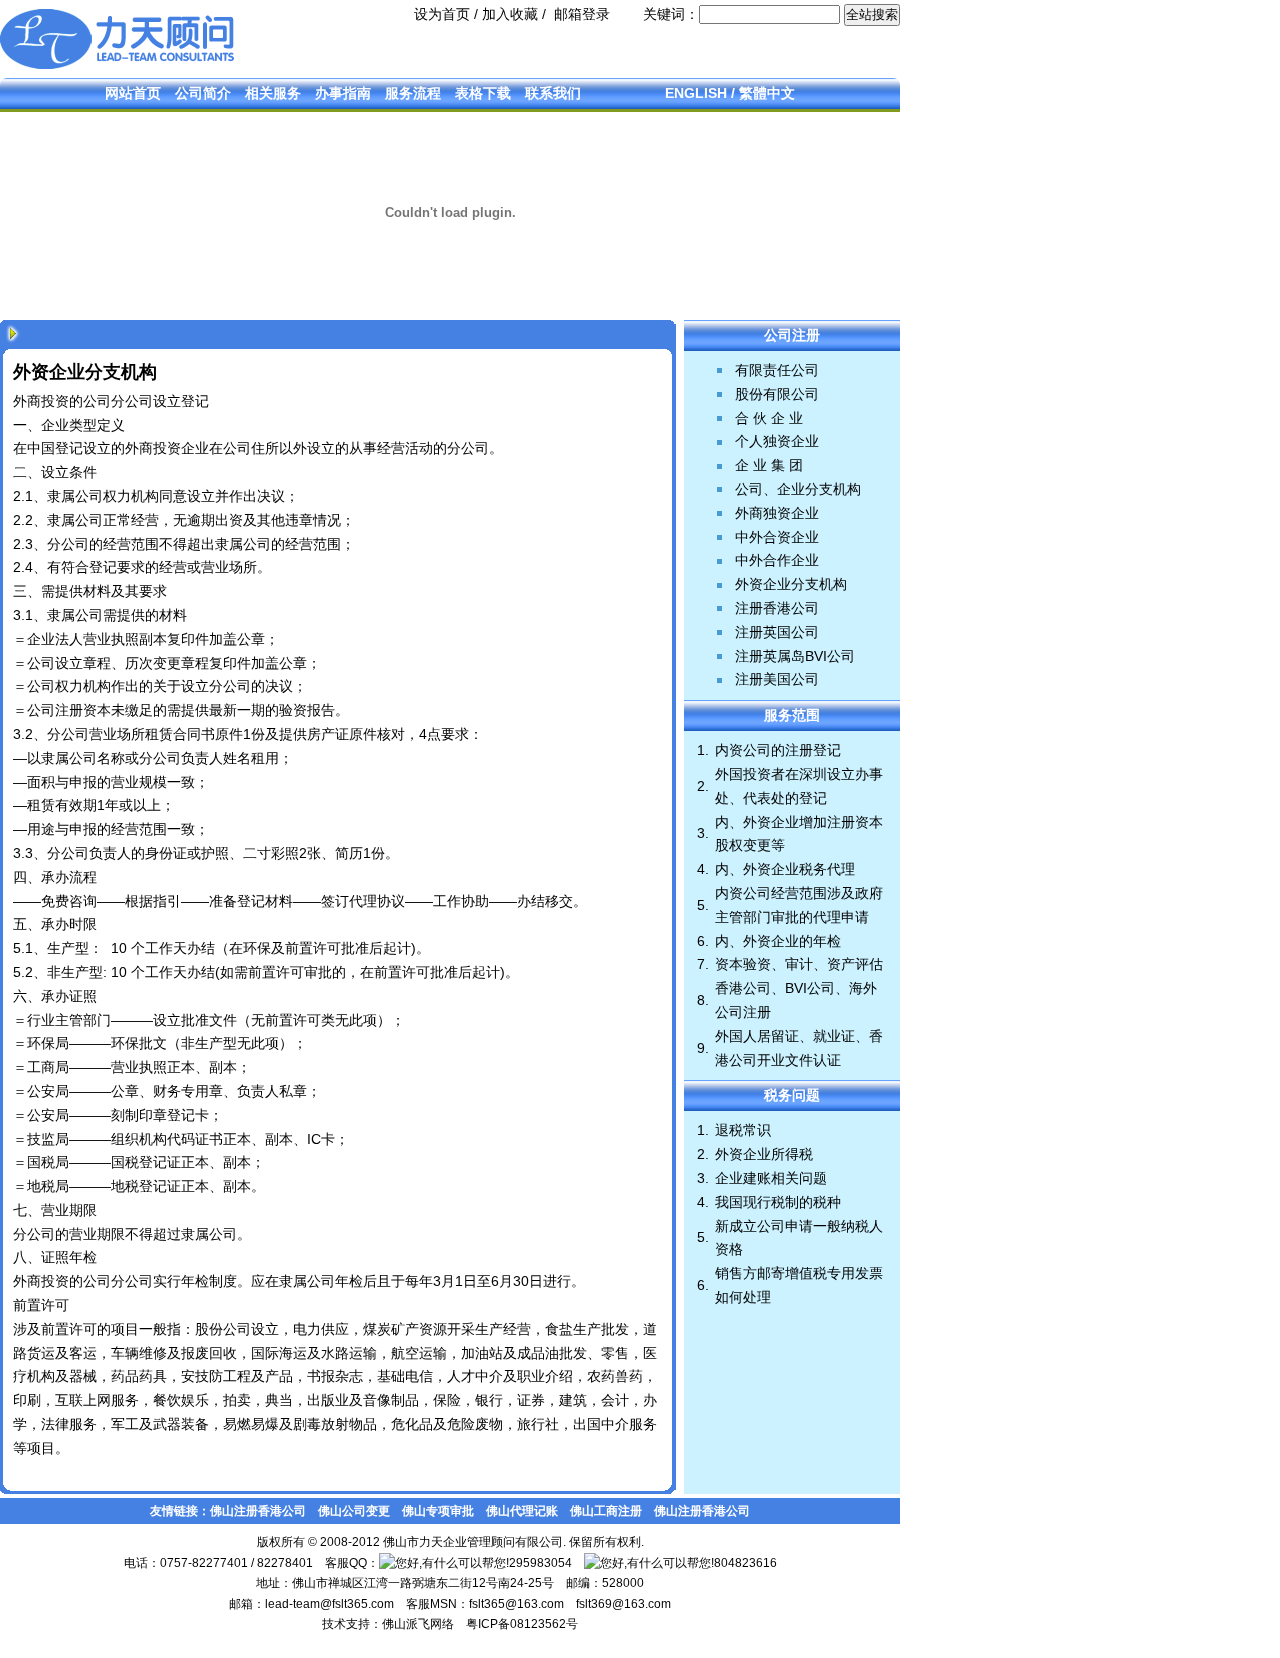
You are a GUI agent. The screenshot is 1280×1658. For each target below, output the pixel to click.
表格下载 (483, 93)
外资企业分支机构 (791, 584)
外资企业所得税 (764, 1154)
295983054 (540, 1563)
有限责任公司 (777, 370)
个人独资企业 (777, 441)
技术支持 (346, 1624)
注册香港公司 (777, 608)
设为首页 (442, 14)
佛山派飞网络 (418, 1624)
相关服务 (273, 93)
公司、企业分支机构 (798, 489)
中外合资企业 (777, 537)
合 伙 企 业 (769, 418)
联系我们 (553, 93)
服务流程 (413, 93)
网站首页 (133, 93)
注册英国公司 (777, 632)
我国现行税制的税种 (778, 1202)
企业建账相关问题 (771, 1178)
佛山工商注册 (606, 1511)
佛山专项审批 (438, 1511)
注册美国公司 (777, 679)
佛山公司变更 (354, 1511)
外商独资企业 (777, 513)
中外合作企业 (777, 560)
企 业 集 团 (769, 465)
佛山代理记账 (522, 1511)
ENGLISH (696, 93)
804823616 (745, 1563)
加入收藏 (510, 14)
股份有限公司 (777, 394)
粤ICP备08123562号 (522, 1624)
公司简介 (203, 93)
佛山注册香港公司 (258, 1511)
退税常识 (743, 1130)
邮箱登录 (582, 14)
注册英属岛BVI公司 (795, 656)
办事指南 (343, 93)
